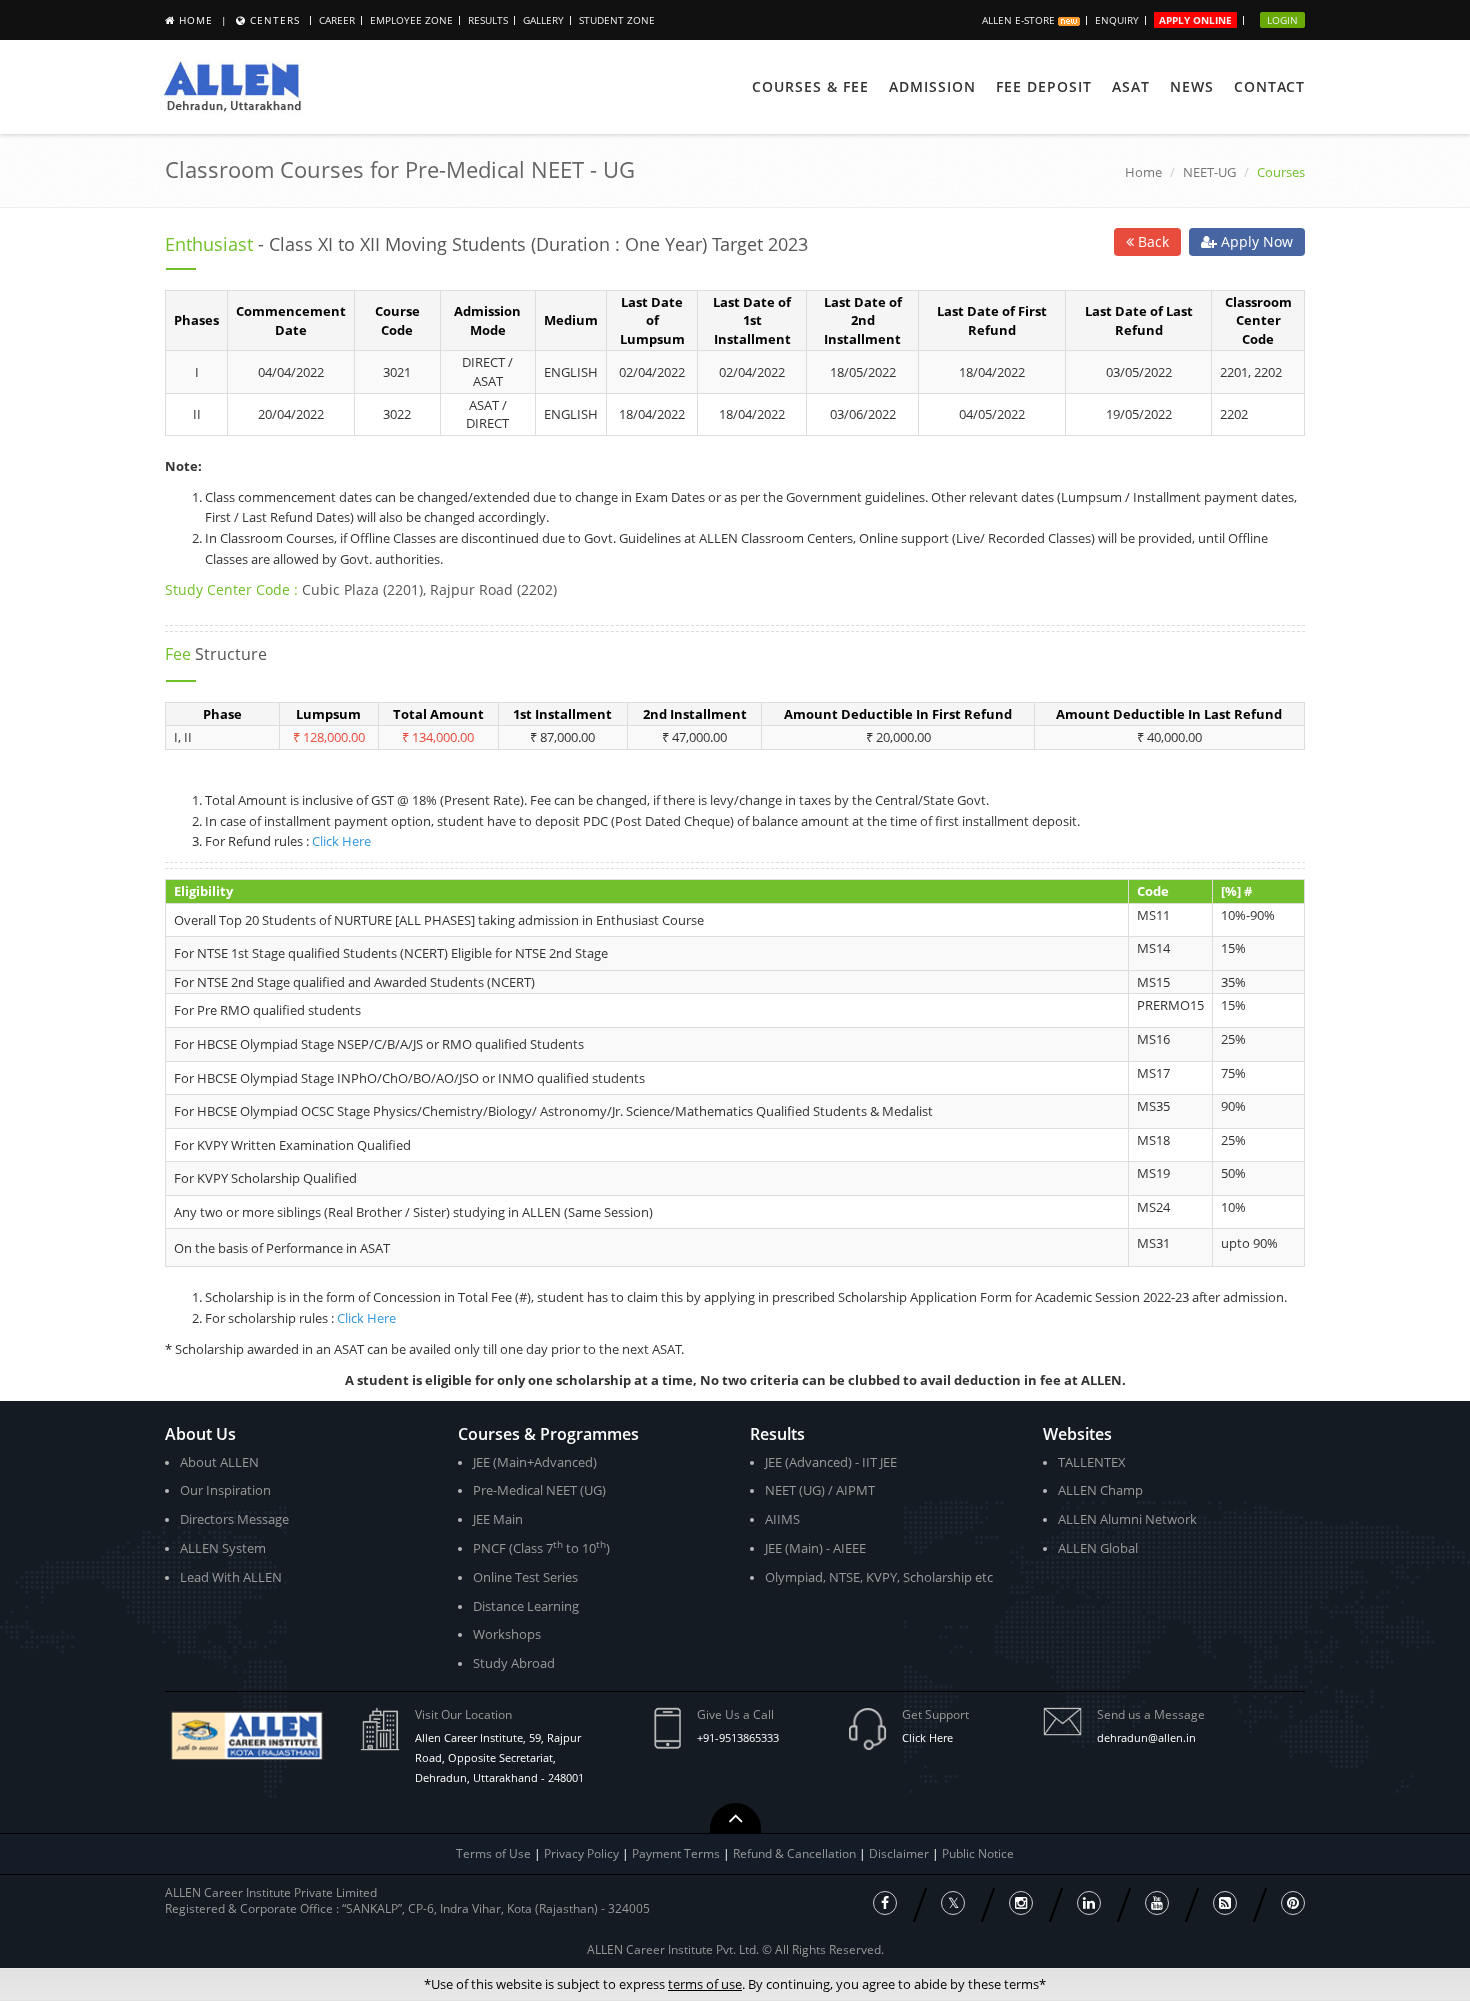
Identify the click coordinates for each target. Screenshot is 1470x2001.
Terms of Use (493, 1853)
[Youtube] (1157, 1903)
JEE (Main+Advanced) (535, 1462)
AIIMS (782, 1519)
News (1192, 86)
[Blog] (1225, 1903)
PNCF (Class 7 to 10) (541, 1547)
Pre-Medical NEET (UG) (539, 1490)
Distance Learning (526, 1606)
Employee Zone (411, 20)
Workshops (507, 1634)
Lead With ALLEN (231, 1577)
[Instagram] (1021, 1903)
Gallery (543, 20)
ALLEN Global (1098, 1548)
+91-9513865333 (738, 1737)
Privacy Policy (581, 1853)
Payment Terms (677, 1853)
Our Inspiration (225, 1490)
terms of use (705, 1984)
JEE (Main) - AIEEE (815, 1548)
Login (1282, 20)
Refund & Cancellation (796, 1853)
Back (1151, 241)
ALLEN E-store (1020, 20)
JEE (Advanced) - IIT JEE (831, 1462)
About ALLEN (219, 1462)
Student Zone (617, 20)
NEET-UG (1209, 172)
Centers (275, 20)
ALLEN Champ (1100, 1490)
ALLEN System (223, 1548)
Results (488, 20)
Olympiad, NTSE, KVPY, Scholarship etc (879, 1577)
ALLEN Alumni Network (1127, 1519)
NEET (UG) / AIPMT (820, 1490)
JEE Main (498, 1519)
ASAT (1131, 86)
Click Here (341, 841)
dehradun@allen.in (1146, 1737)
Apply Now (1255, 241)
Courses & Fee (810, 86)
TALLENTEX (1092, 1462)
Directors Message (234, 1519)
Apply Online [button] (1195, 20)
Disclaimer (900, 1853)
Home (196, 20)
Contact (1269, 86)
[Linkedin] (1089, 1903)
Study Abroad (514, 1663)
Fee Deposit (1044, 86)
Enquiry (1117, 20)
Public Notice (978, 1853)
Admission (932, 86)
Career (337, 20)
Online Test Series (525, 1577)
